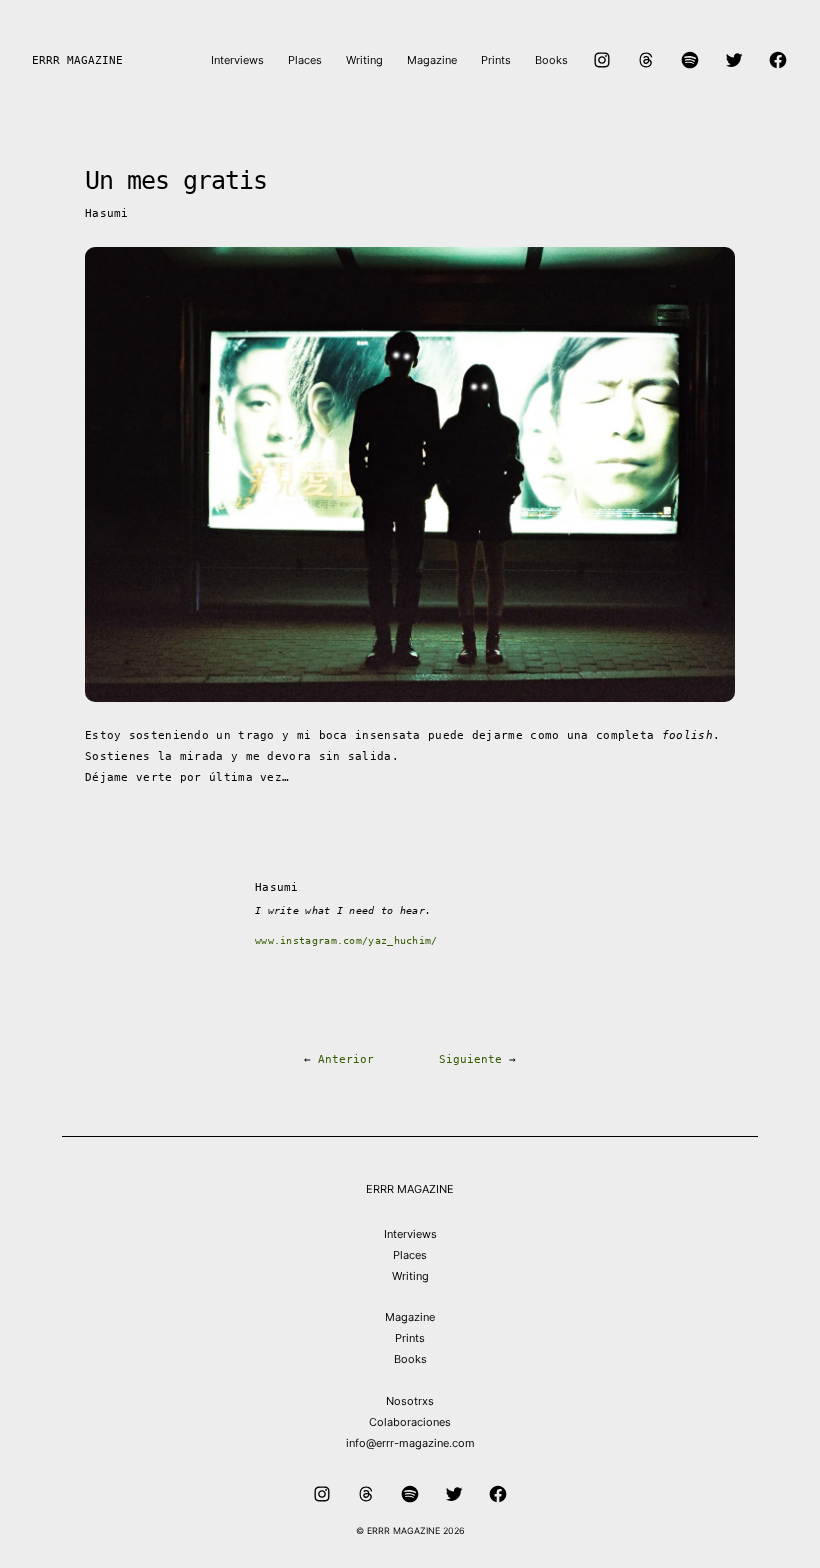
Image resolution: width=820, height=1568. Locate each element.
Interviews (410, 1234)
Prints (410, 1338)
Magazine (410, 1317)
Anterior (346, 1059)
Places (410, 1255)
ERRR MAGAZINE (77, 60)
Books (410, 1359)
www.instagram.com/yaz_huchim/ (346, 940)
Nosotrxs (410, 1401)
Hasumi (107, 213)
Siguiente (470, 1059)
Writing (410, 1276)
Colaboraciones (410, 1422)
